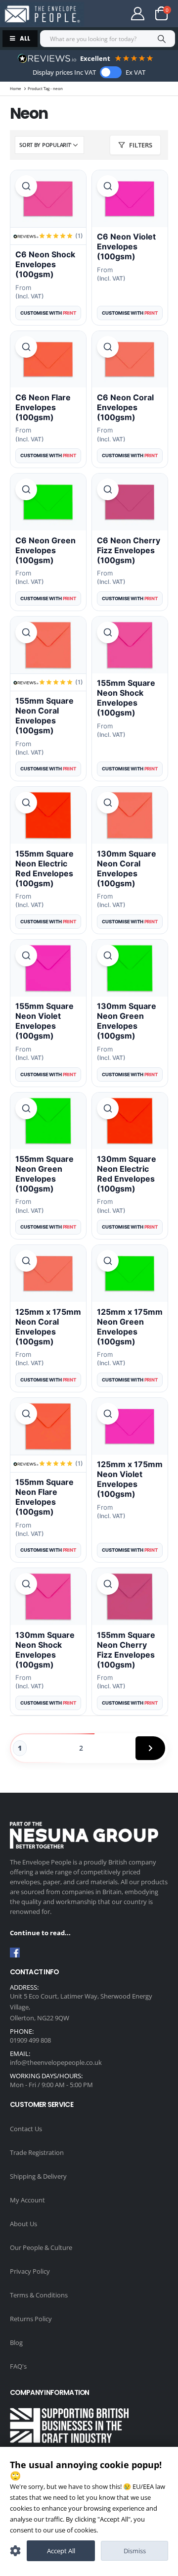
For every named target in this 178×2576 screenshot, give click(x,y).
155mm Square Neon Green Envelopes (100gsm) (44, 1174)
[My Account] (138, 14)
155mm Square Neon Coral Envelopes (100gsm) (44, 716)
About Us (23, 2224)
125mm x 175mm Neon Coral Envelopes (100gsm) (48, 1327)
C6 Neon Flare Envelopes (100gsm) (43, 407)
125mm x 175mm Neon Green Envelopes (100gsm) (130, 1327)
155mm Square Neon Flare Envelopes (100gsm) (44, 1497)
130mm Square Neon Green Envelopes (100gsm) (127, 1021)
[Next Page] (150, 1748)
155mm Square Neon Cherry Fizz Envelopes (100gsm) (126, 1650)
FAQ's (18, 2366)
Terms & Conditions (39, 2295)
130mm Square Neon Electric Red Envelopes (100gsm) (127, 1174)
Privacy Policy (30, 2271)
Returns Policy (31, 2319)
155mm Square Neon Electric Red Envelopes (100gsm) (44, 868)
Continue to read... (40, 1933)
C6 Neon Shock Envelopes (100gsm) (45, 264)
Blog (16, 2342)
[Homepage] (42, 14)
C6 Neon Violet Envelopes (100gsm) (126, 246)
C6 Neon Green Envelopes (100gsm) (45, 550)
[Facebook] (15, 1953)
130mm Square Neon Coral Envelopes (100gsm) (127, 868)
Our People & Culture (41, 2247)
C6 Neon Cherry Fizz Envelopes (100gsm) (129, 550)
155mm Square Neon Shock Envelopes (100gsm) (126, 698)
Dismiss (135, 2551)
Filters (141, 145)
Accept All (61, 2551)
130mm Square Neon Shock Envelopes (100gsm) (45, 1650)
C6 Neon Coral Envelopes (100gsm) (125, 407)
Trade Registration (37, 2152)
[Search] (161, 39)
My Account (27, 2200)
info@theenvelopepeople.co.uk (56, 2062)
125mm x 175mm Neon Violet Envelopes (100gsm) (130, 1479)
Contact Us (26, 2129)
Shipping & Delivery (38, 2176)
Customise (15, 2551)
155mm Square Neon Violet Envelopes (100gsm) (44, 1021)
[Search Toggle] (106, 14)
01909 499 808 (30, 2040)
